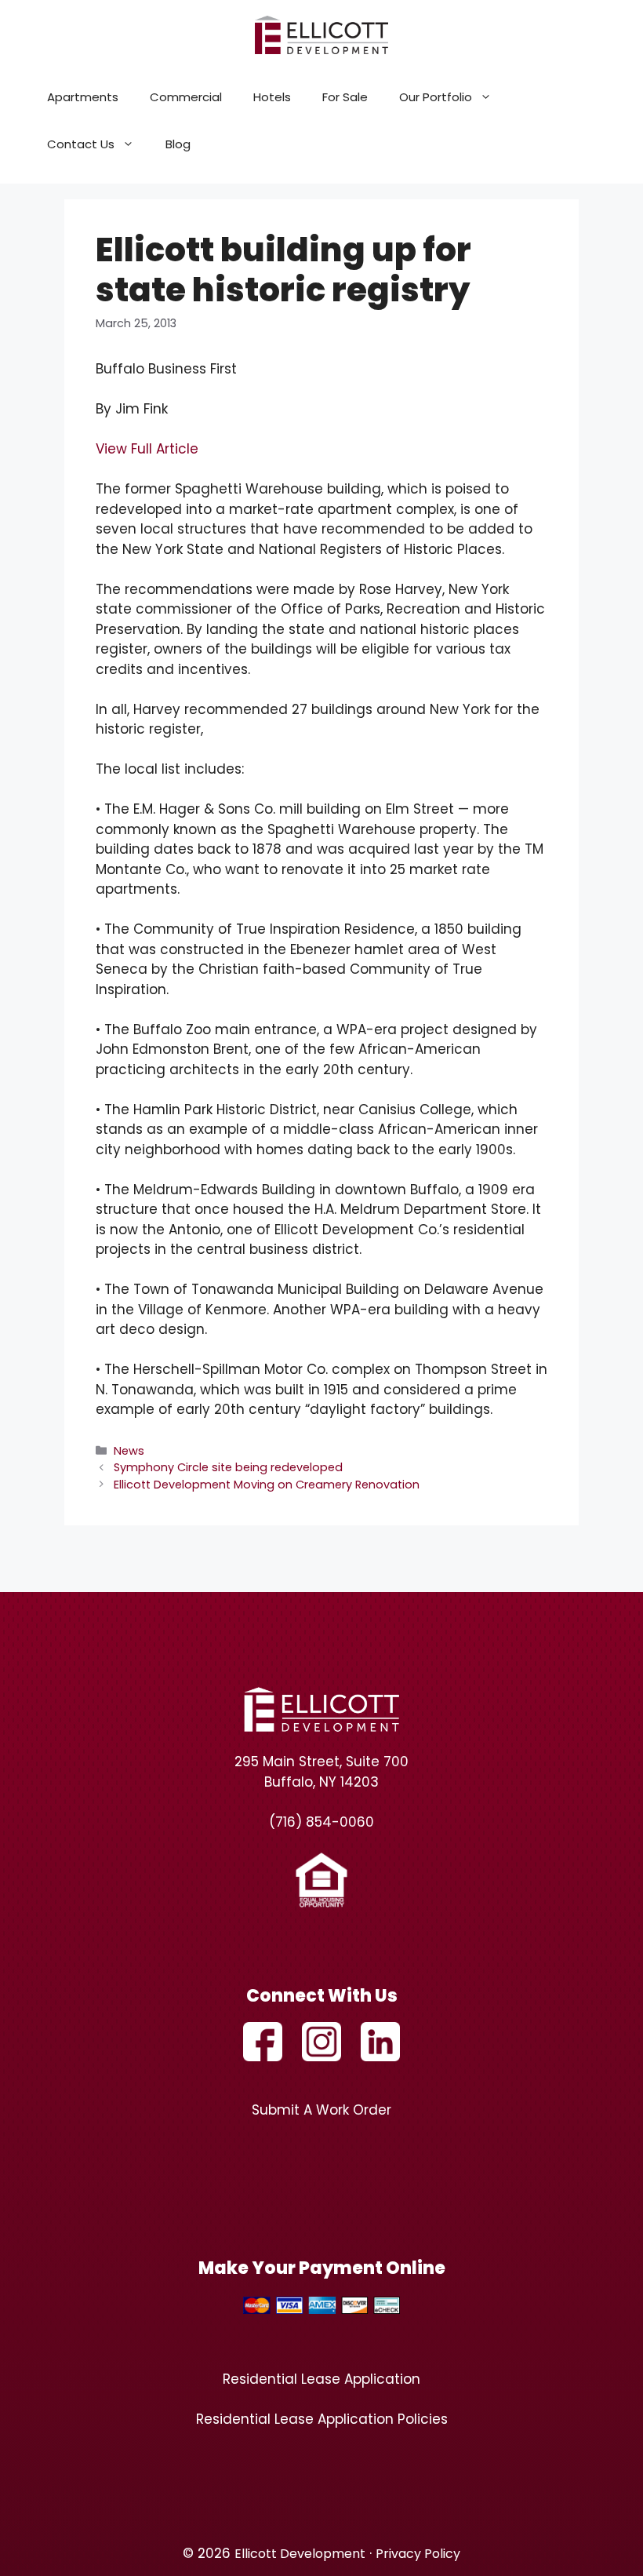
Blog (178, 144)
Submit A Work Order (321, 2110)
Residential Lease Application (321, 2379)
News (129, 1451)
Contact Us (81, 144)
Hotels (272, 97)
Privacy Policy (418, 2554)
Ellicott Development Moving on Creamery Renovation (267, 1485)
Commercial (186, 97)
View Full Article (147, 449)
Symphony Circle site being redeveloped (228, 1467)
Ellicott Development (300, 2554)
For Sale (345, 97)
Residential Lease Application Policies (322, 2419)
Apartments (83, 97)
